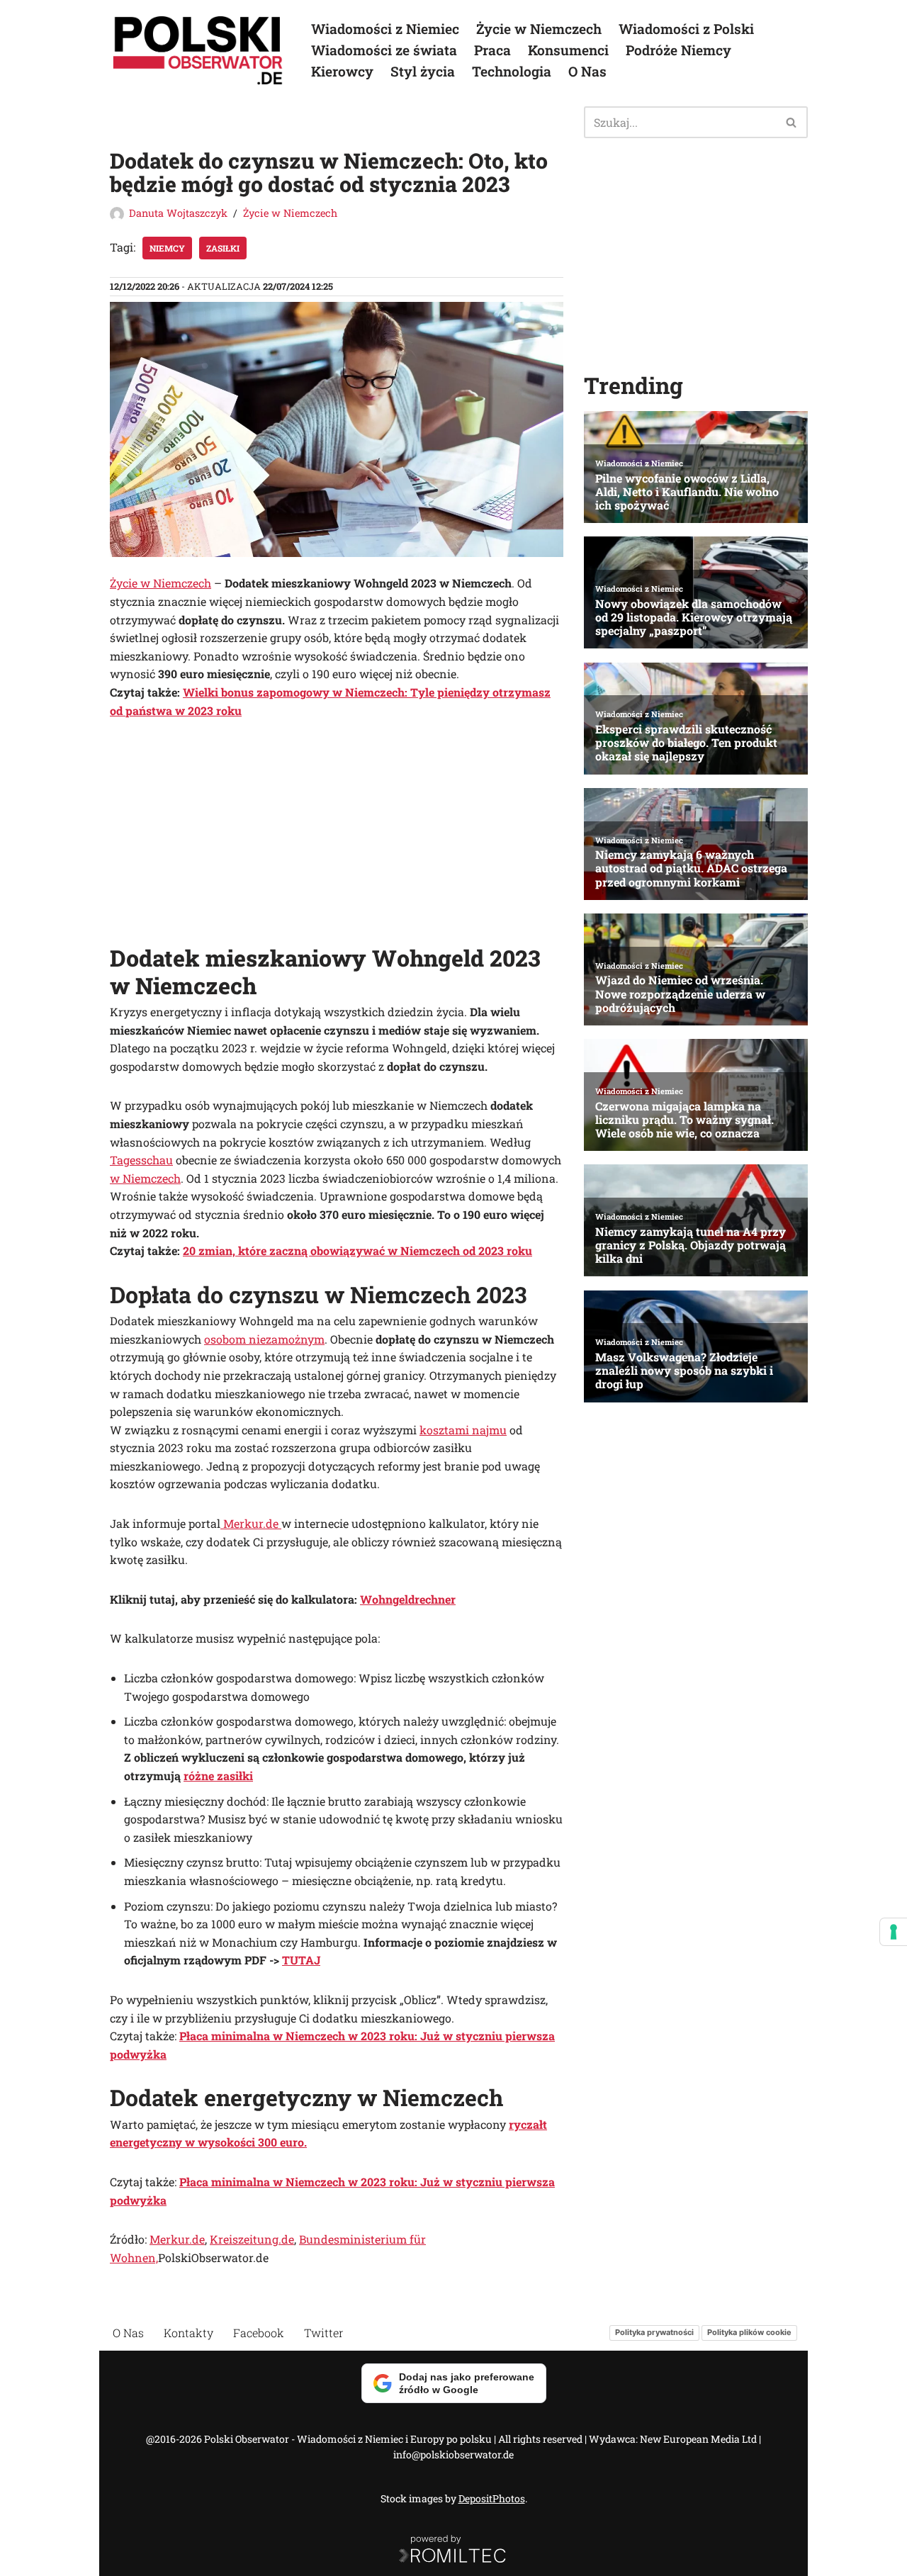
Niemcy (167, 248)
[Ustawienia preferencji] (894, 1932)
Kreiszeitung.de (252, 2239)
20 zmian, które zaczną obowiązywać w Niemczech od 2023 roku (357, 1250)
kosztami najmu (463, 1430)
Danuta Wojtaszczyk (178, 213)
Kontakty (188, 2333)
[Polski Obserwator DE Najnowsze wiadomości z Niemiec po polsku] (198, 50)
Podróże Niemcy (678, 50)
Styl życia (423, 71)
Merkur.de (251, 1523)
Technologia (512, 71)
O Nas (587, 71)
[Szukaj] (792, 122)
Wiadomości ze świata (384, 50)
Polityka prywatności (654, 2332)
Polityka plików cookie (749, 2332)
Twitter (324, 2333)
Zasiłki (223, 248)
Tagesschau (141, 1160)
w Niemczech (145, 1178)
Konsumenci (568, 50)
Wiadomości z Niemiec (385, 29)
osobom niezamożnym (264, 1339)
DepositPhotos (492, 2498)
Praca (492, 50)
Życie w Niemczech (539, 29)
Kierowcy (342, 71)
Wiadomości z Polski (686, 29)
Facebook (259, 2333)
